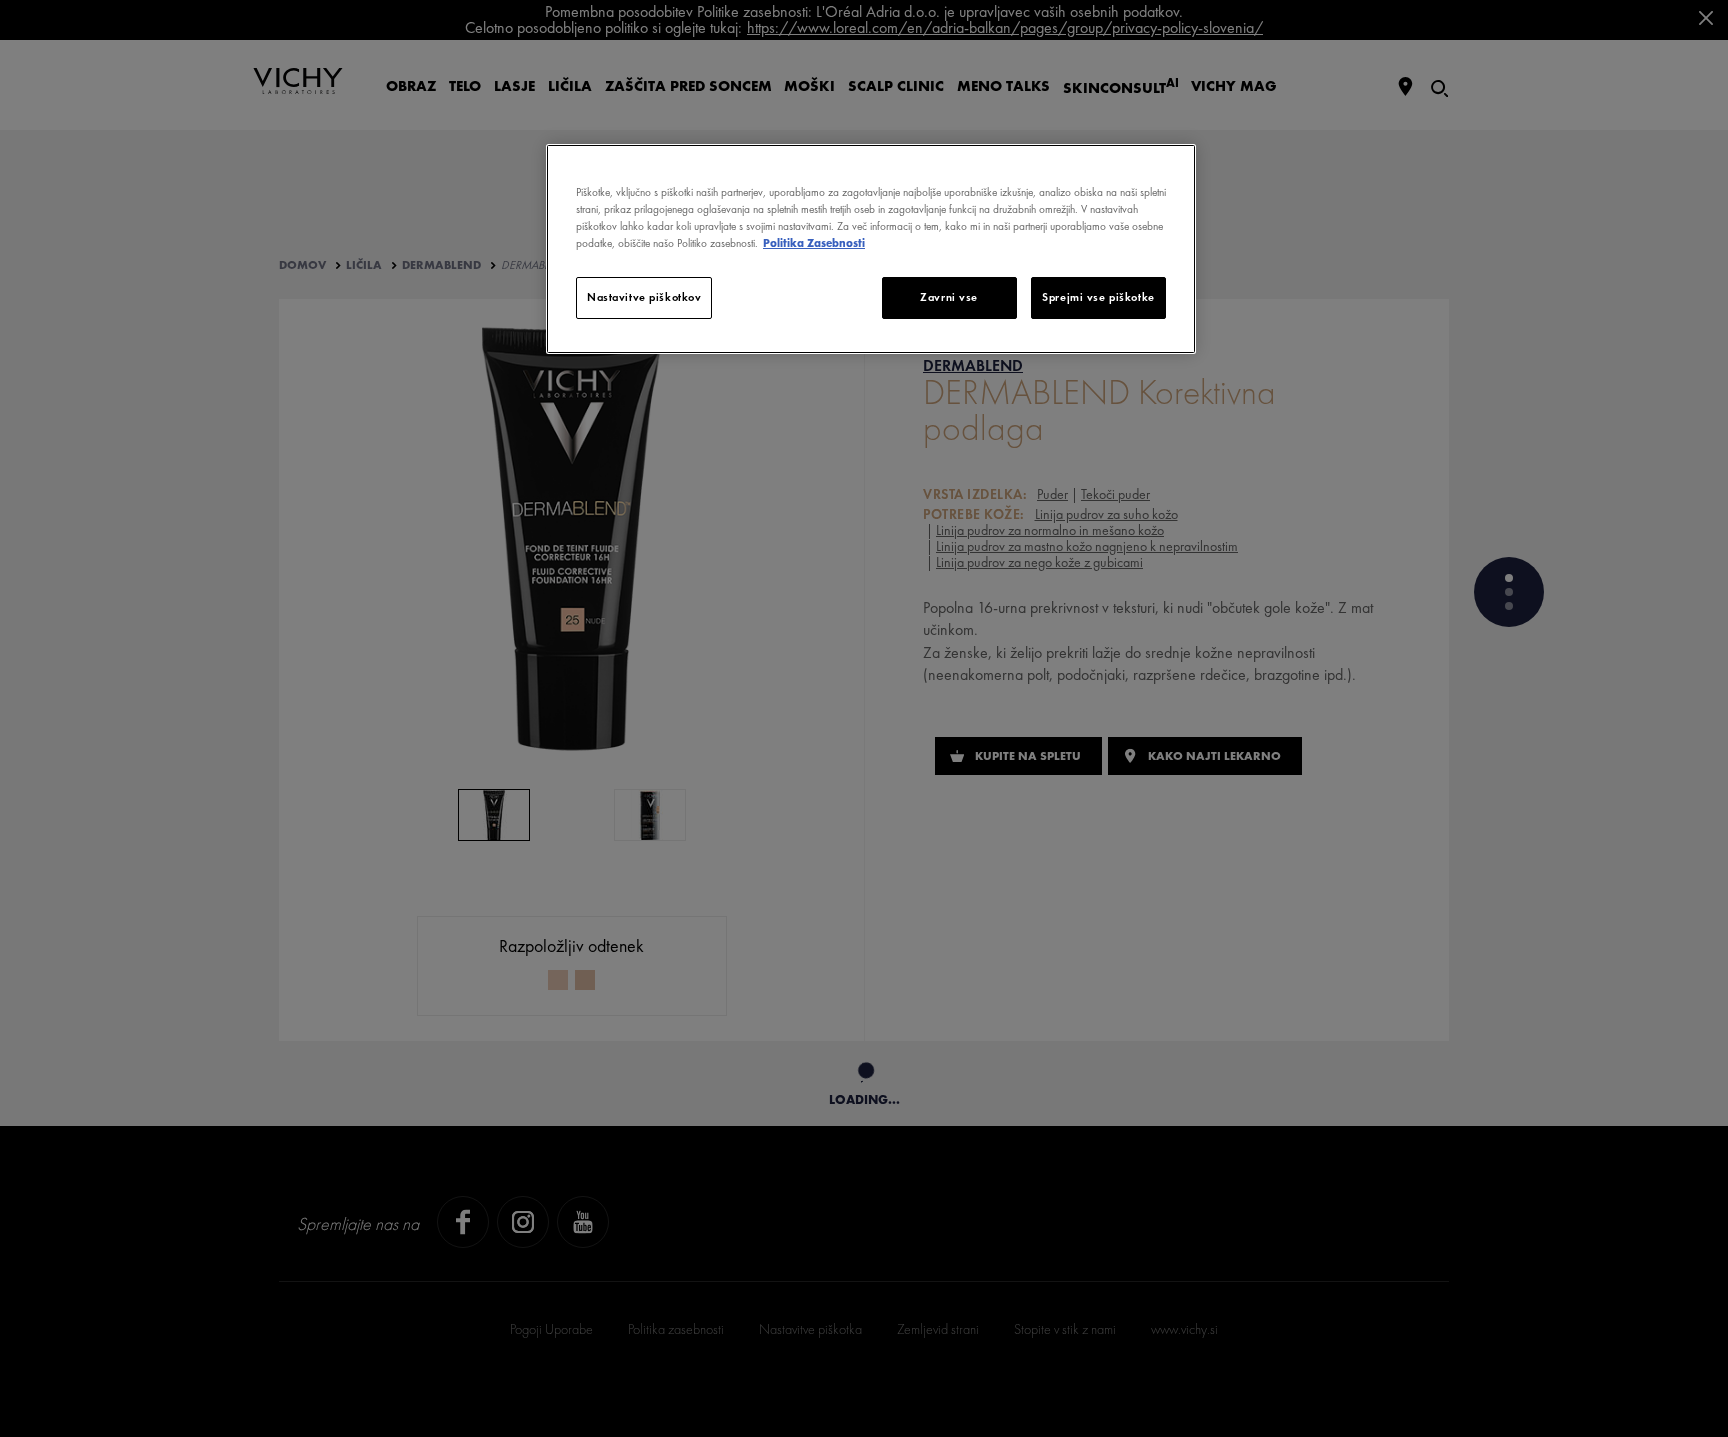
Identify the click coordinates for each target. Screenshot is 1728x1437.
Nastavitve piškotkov (644, 297)
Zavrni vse (949, 297)
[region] (871, 249)
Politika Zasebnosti (814, 243)
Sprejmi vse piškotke (1098, 297)
